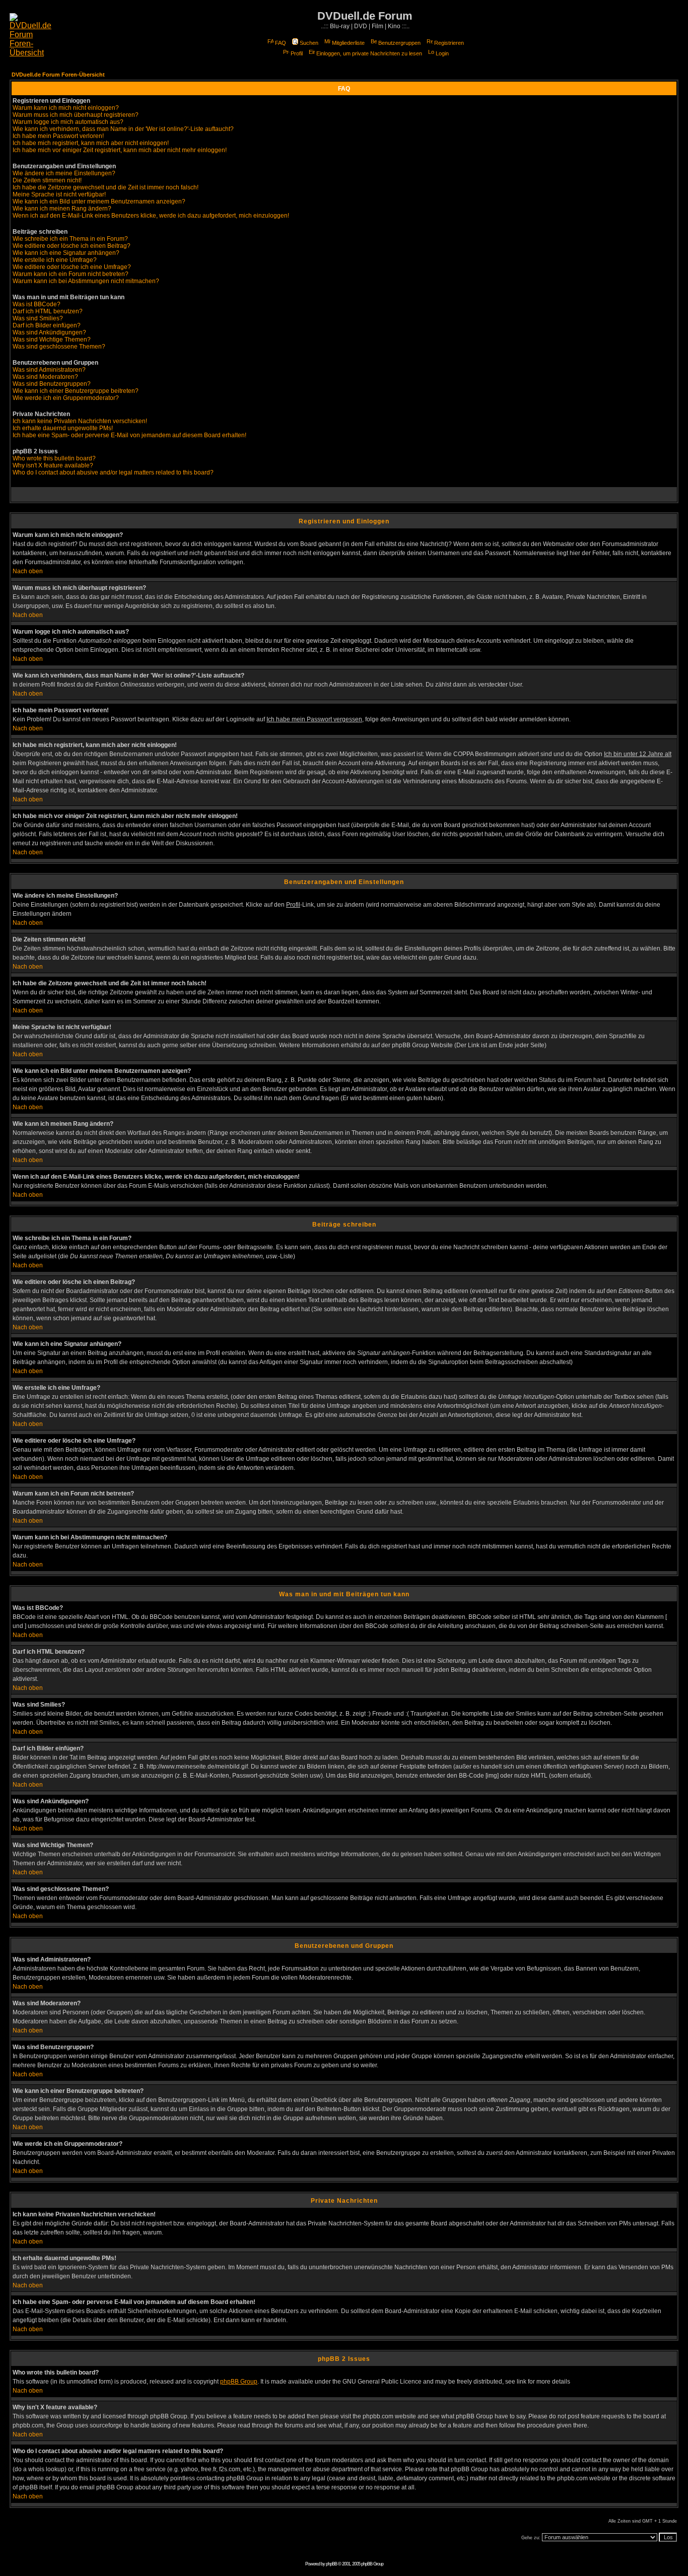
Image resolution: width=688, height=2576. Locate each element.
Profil (297, 53)
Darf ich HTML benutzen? (48, 311)
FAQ (281, 43)
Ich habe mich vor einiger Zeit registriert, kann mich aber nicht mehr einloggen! (120, 150)
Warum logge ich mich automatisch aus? (68, 122)
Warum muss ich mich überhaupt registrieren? (76, 115)
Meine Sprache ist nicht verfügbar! (59, 194)
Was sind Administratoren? (49, 370)
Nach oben (28, 571)
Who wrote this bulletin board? (54, 458)
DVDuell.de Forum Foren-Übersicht (58, 75)
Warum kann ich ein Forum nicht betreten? (71, 274)
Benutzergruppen (399, 43)
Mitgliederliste (348, 43)
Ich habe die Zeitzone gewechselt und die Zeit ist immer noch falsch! (106, 187)
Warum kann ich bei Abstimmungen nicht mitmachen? (86, 281)
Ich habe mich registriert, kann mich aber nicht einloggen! (91, 143)
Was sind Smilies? (38, 318)
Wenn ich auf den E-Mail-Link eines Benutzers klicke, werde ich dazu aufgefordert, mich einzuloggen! (151, 216)
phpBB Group (239, 2382)
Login (442, 53)
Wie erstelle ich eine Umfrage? (55, 260)
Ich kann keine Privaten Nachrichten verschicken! (80, 421)
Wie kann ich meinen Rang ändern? (62, 209)
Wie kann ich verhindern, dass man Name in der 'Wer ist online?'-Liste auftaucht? (123, 129)
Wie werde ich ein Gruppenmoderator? (66, 398)
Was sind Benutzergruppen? (52, 384)
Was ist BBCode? (37, 304)
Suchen (309, 43)
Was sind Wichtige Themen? (52, 340)
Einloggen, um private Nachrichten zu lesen (369, 53)
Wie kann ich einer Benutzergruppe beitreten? (76, 391)
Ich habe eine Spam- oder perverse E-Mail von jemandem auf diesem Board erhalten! (129, 435)
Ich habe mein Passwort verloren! (58, 136)
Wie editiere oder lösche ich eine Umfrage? (72, 267)
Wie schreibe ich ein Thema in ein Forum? (70, 239)
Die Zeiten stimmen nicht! (47, 180)
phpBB (331, 2564)
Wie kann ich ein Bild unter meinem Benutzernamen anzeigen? (99, 201)
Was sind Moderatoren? (45, 377)
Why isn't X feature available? (53, 465)
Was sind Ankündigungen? (49, 332)
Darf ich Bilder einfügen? (47, 325)
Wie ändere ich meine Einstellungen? (64, 173)
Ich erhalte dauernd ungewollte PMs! (63, 428)
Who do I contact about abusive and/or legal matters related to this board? (113, 472)
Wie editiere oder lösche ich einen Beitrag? (72, 246)
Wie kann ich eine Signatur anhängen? (66, 253)
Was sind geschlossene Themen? (59, 347)
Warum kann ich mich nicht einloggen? (66, 108)
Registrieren (449, 43)
